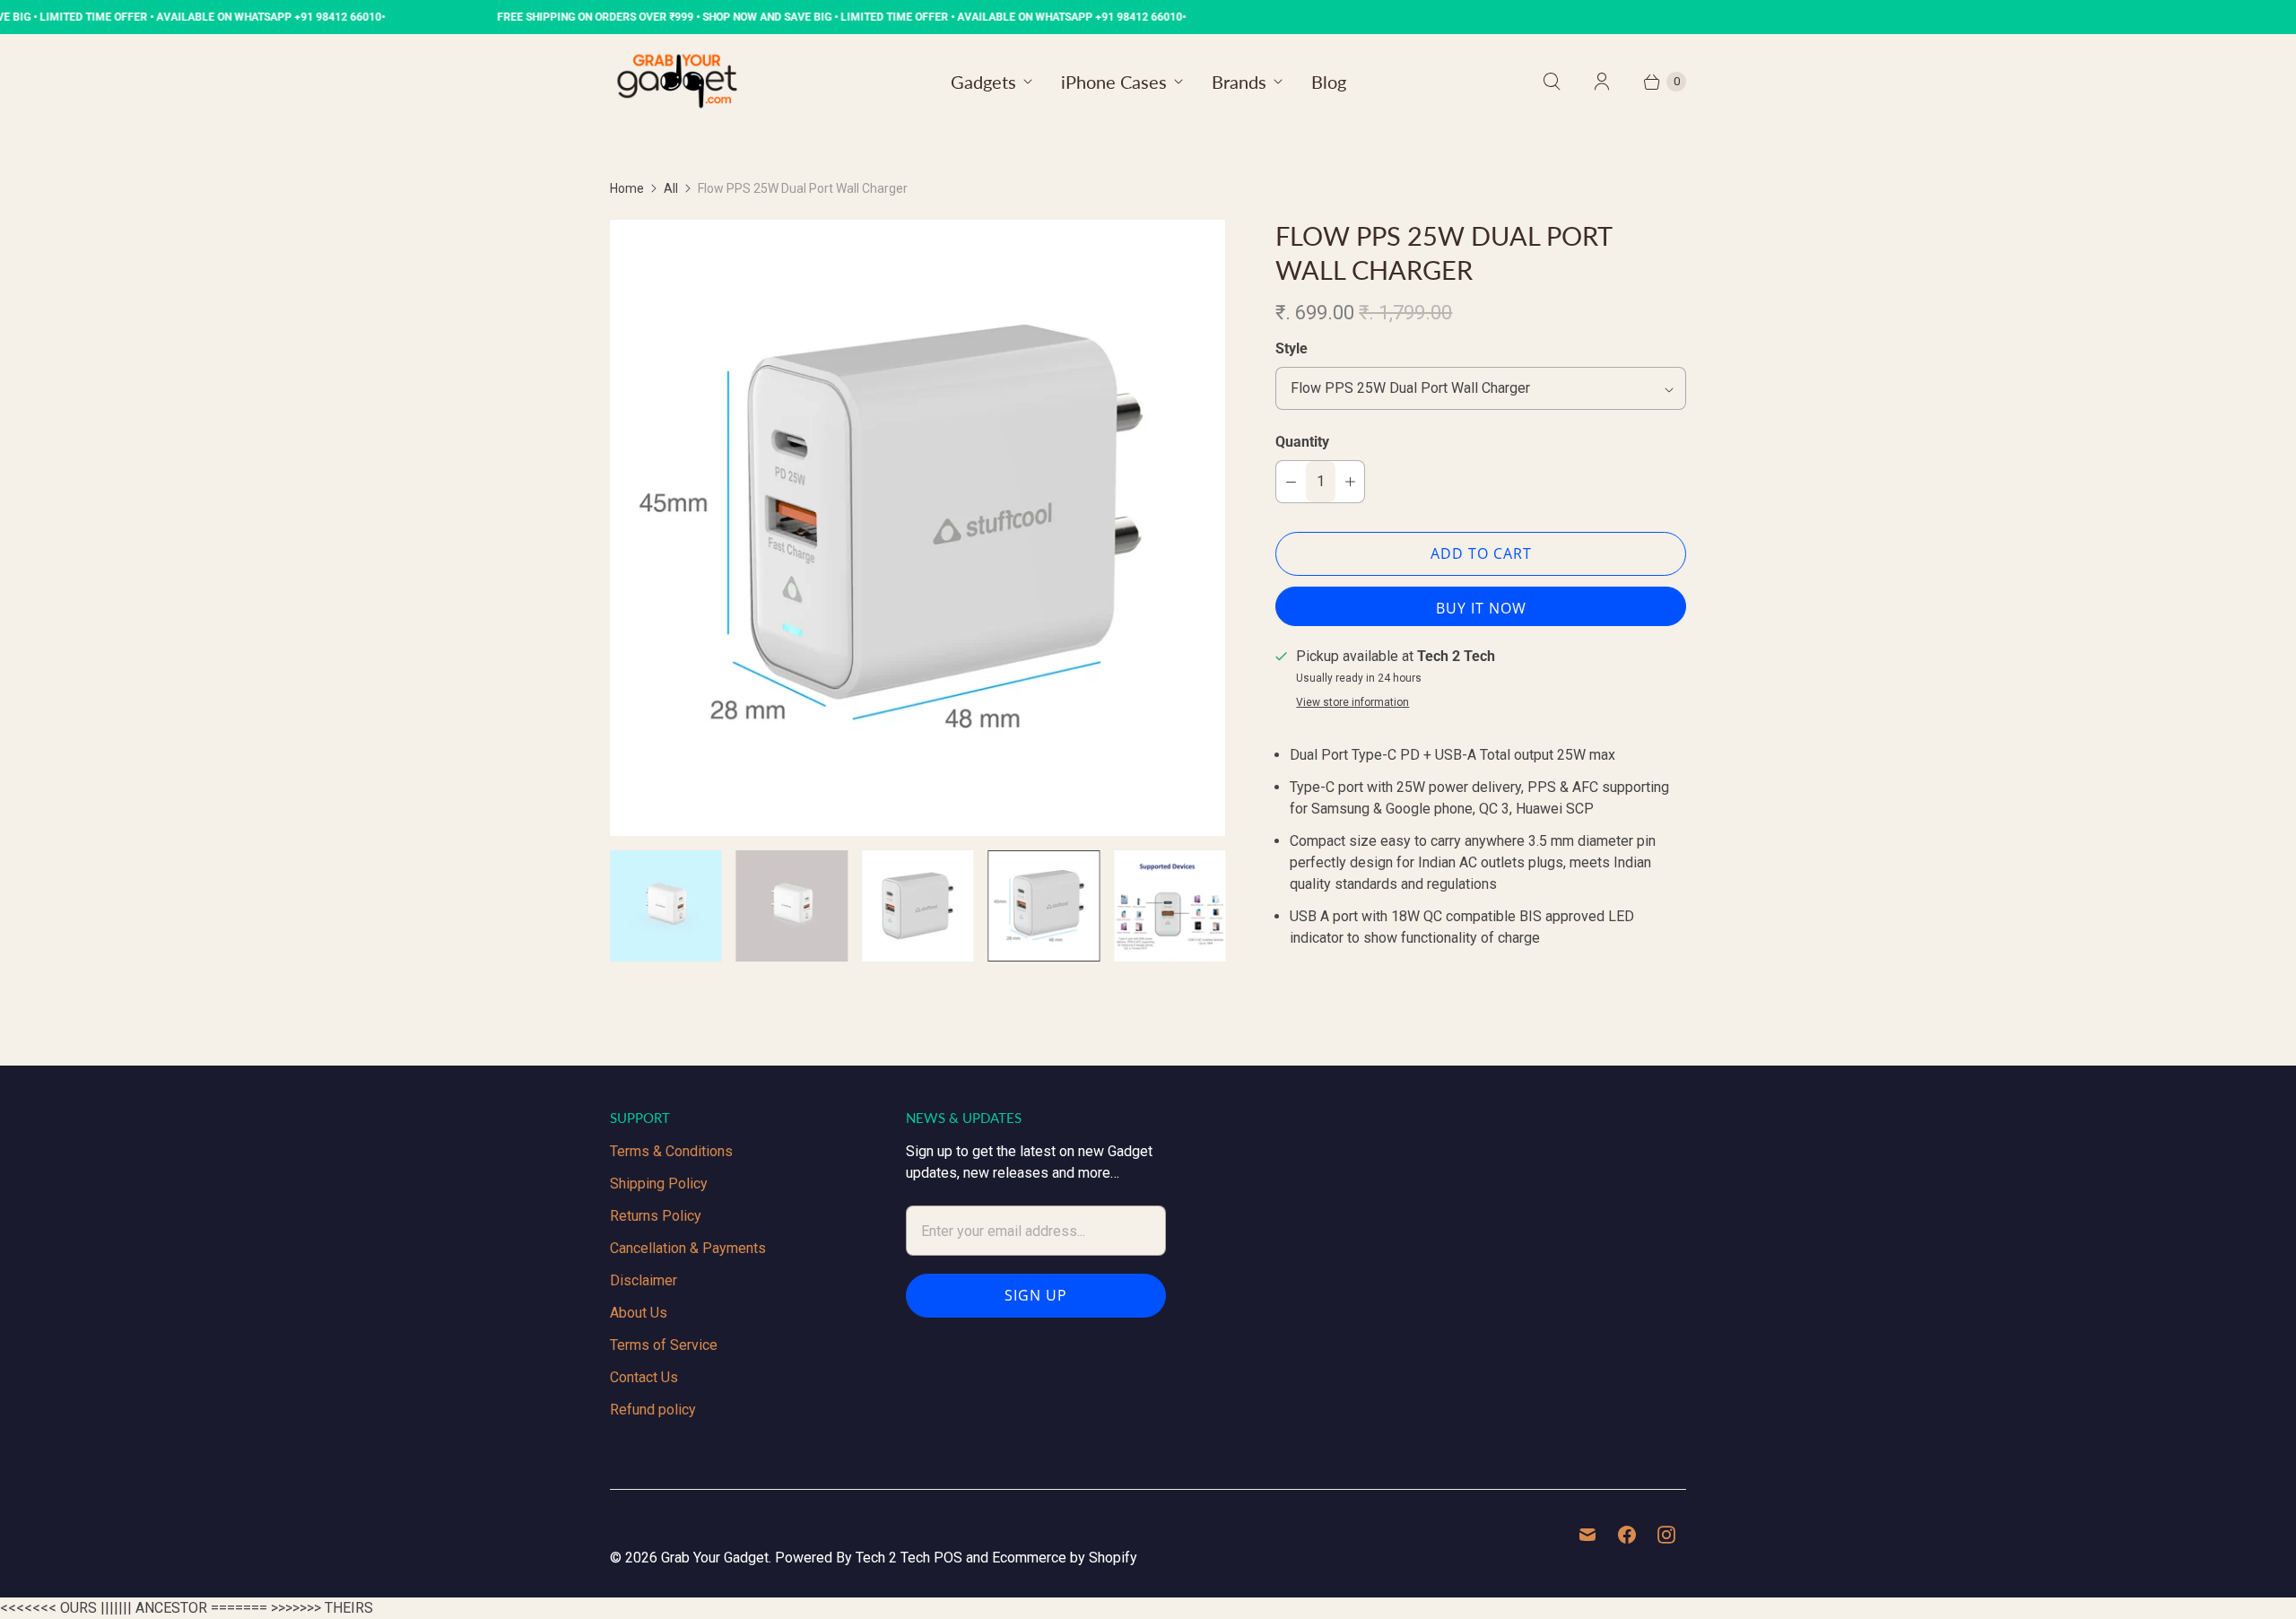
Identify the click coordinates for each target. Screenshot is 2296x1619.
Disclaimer (644, 1280)
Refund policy (653, 1410)
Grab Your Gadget (715, 1558)
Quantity (1302, 442)
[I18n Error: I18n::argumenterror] (665, 906)
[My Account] (1602, 82)
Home (627, 188)
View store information (1352, 703)
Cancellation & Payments (688, 1248)
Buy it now (1481, 608)
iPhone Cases (1114, 82)
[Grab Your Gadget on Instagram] (1666, 1535)
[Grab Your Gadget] (677, 81)
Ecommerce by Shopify (1065, 1558)
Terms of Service (664, 1345)
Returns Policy (656, 1216)
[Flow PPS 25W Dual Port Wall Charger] (918, 527)
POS (948, 1558)
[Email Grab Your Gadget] (1587, 1535)
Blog (1329, 82)
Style (1291, 348)
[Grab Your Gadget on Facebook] (1627, 1535)
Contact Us (644, 1377)
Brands (1239, 82)
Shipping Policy (659, 1184)
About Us (639, 1313)
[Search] (1552, 82)
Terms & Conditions (671, 1151)
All (671, 188)
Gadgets (983, 82)
